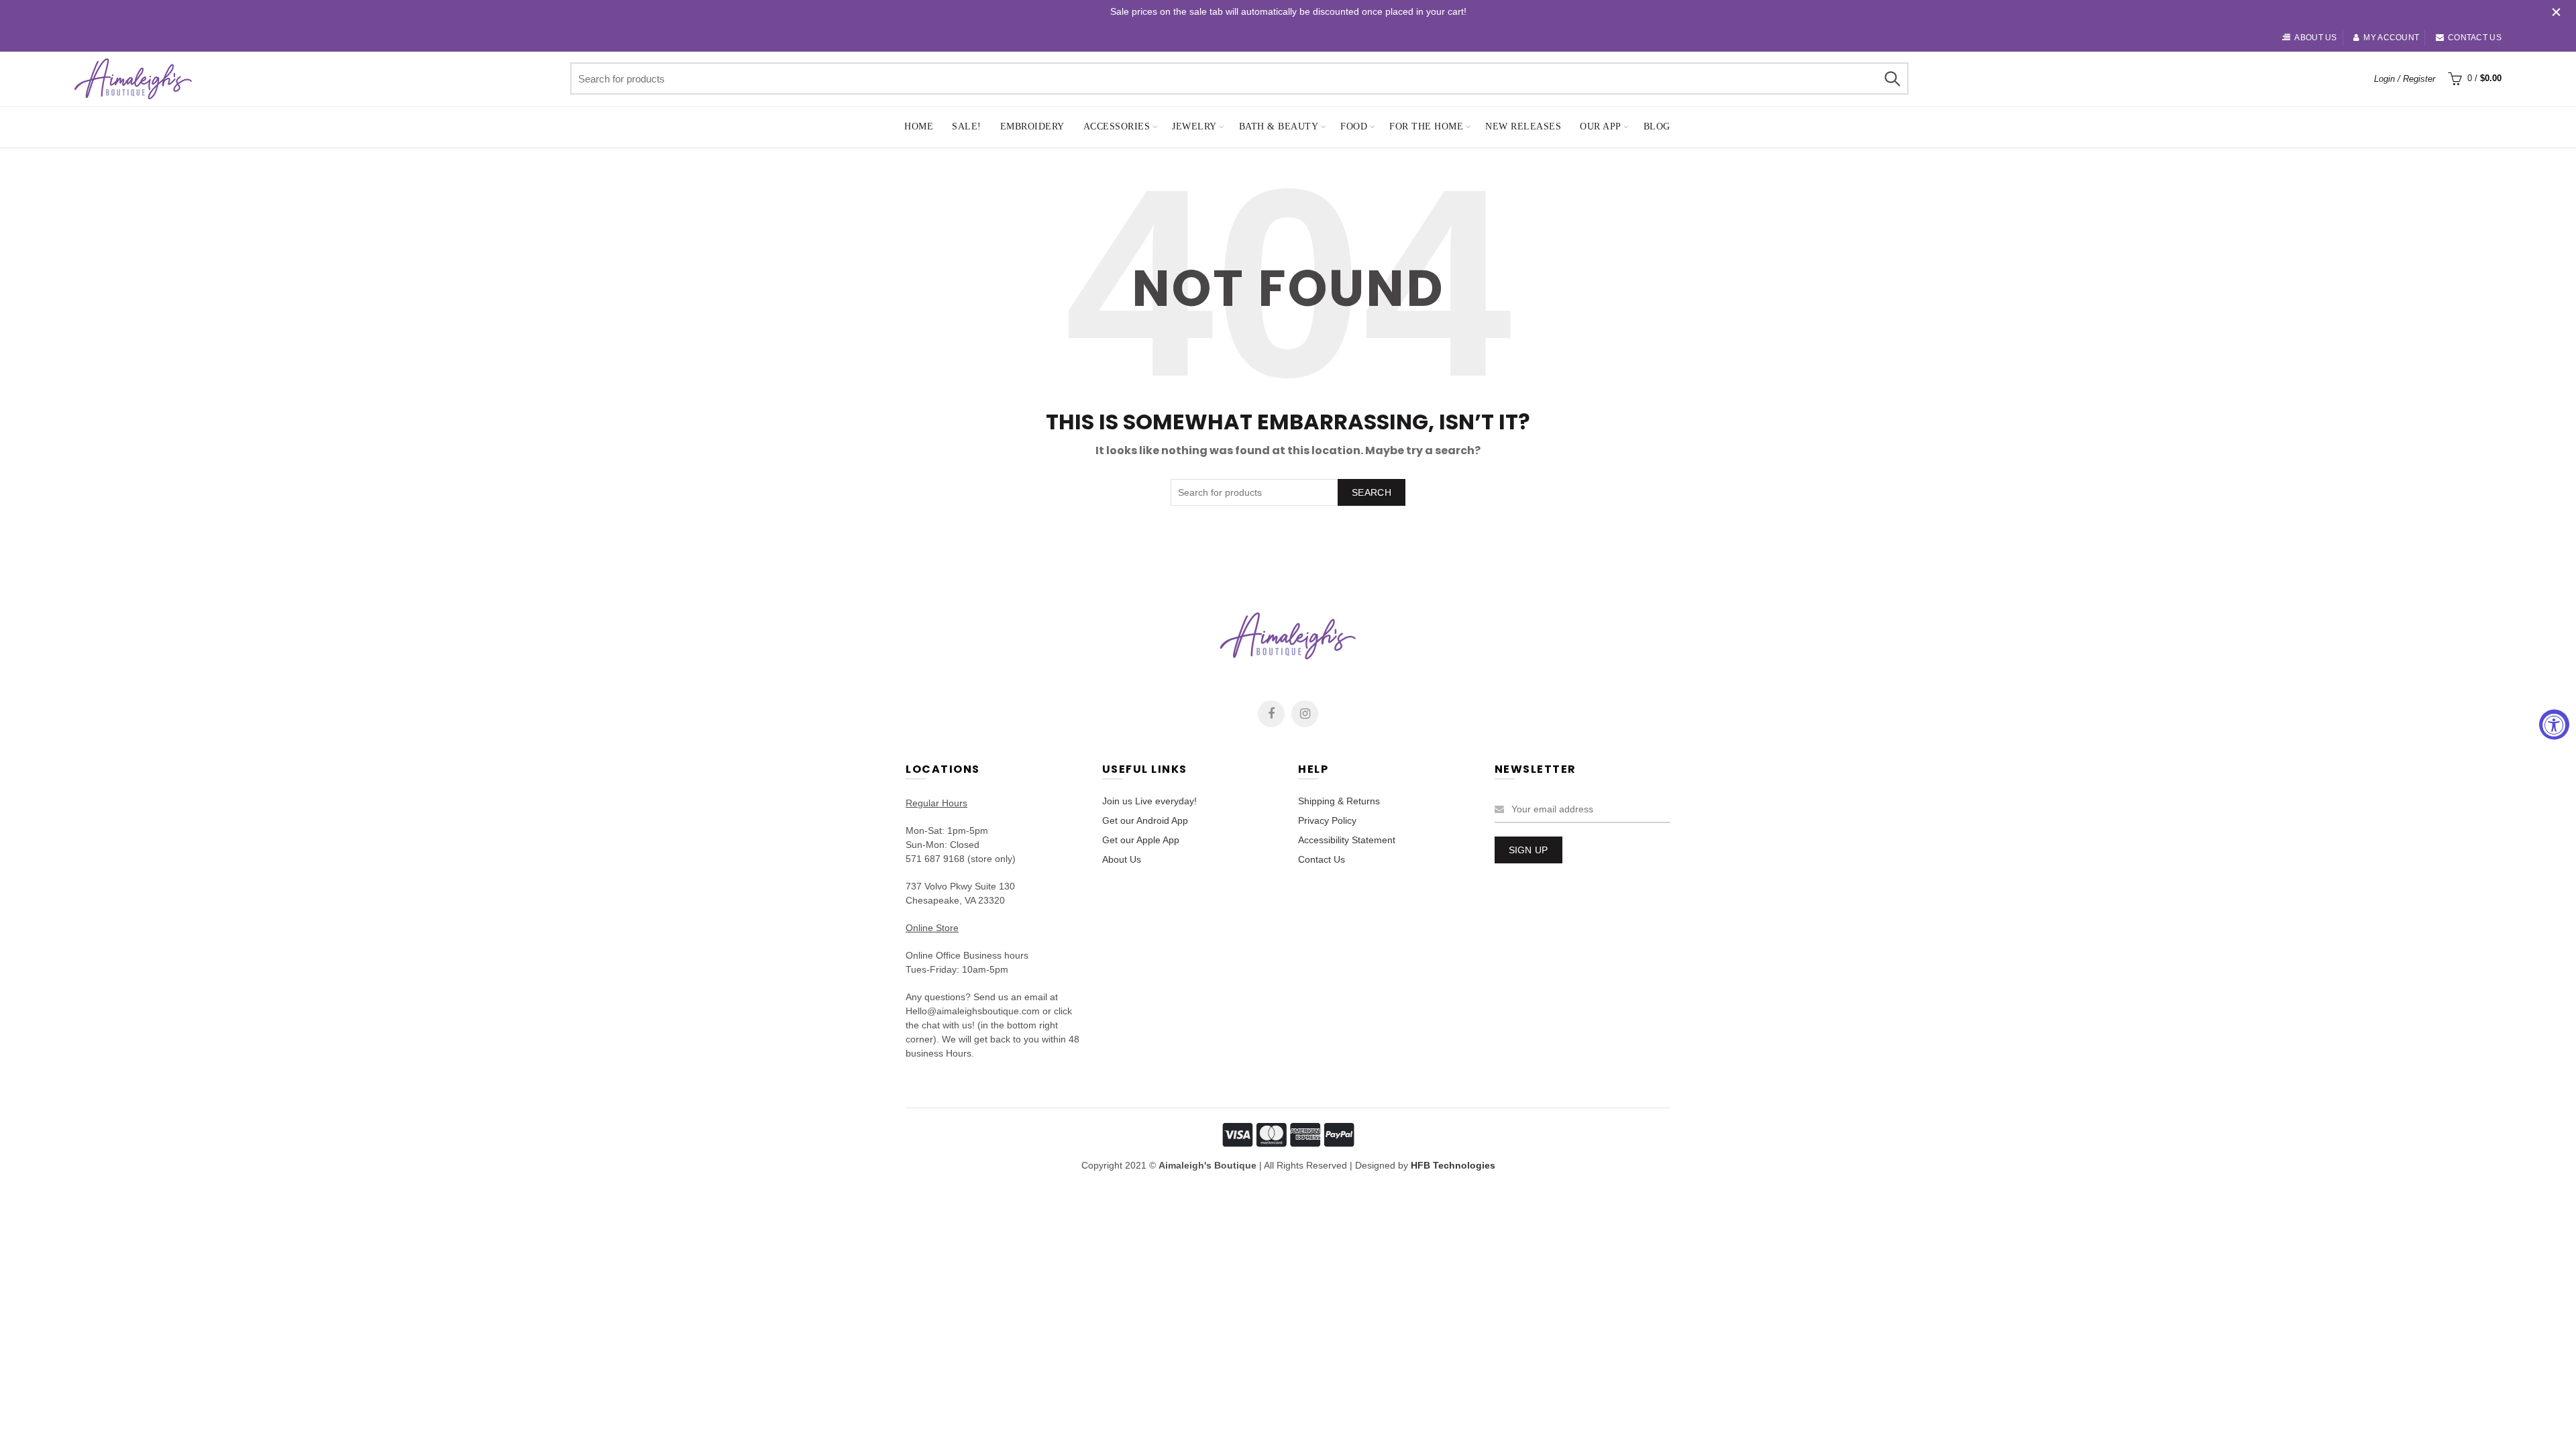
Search (1892, 78)
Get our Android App (1145, 820)
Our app (1601, 126)
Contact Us (1322, 859)
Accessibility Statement (1347, 840)
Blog (1657, 126)
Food (1354, 126)
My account (2391, 38)
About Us (1122, 859)
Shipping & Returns (1339, 801)
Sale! (967, 126)
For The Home (1426, 126)
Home (919, 126)
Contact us (2475, 38)
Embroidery (1032, 126)
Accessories (1117, 126)
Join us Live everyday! (1149, 801)
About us (2315, 38)
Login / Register (2405, 79)
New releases (1523, 126)
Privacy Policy (1327, 820)
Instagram (1305, 714)
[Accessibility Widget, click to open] (2554, 725)
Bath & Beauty (1279, 126)
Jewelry (1194, 126)
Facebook (1271, 714)
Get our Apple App (1141, 840)
